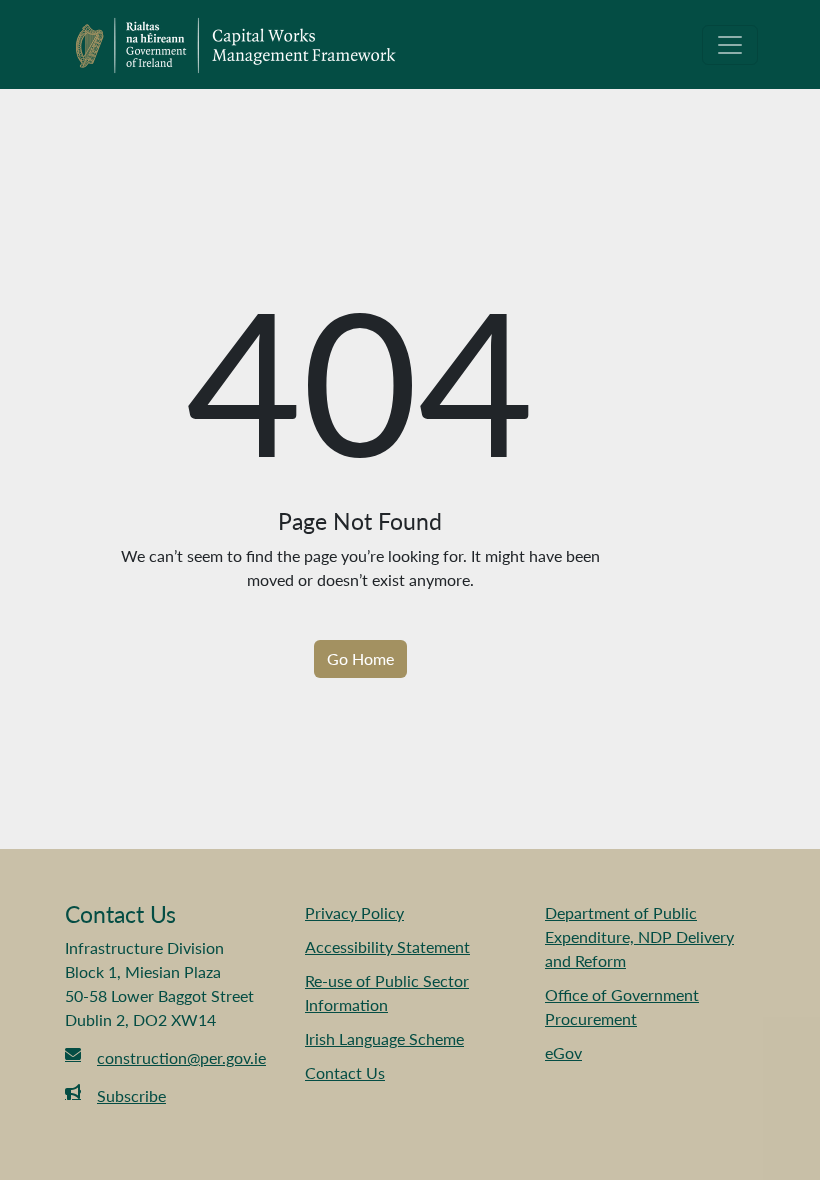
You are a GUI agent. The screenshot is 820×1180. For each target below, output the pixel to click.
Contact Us (345, 1072)
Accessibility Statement (387, 946)
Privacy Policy (354, 912)
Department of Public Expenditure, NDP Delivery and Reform (639, 936)
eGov (563, 1052)
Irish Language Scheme (384, 1038)
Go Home (360, 658)
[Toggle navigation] (730, 45)
